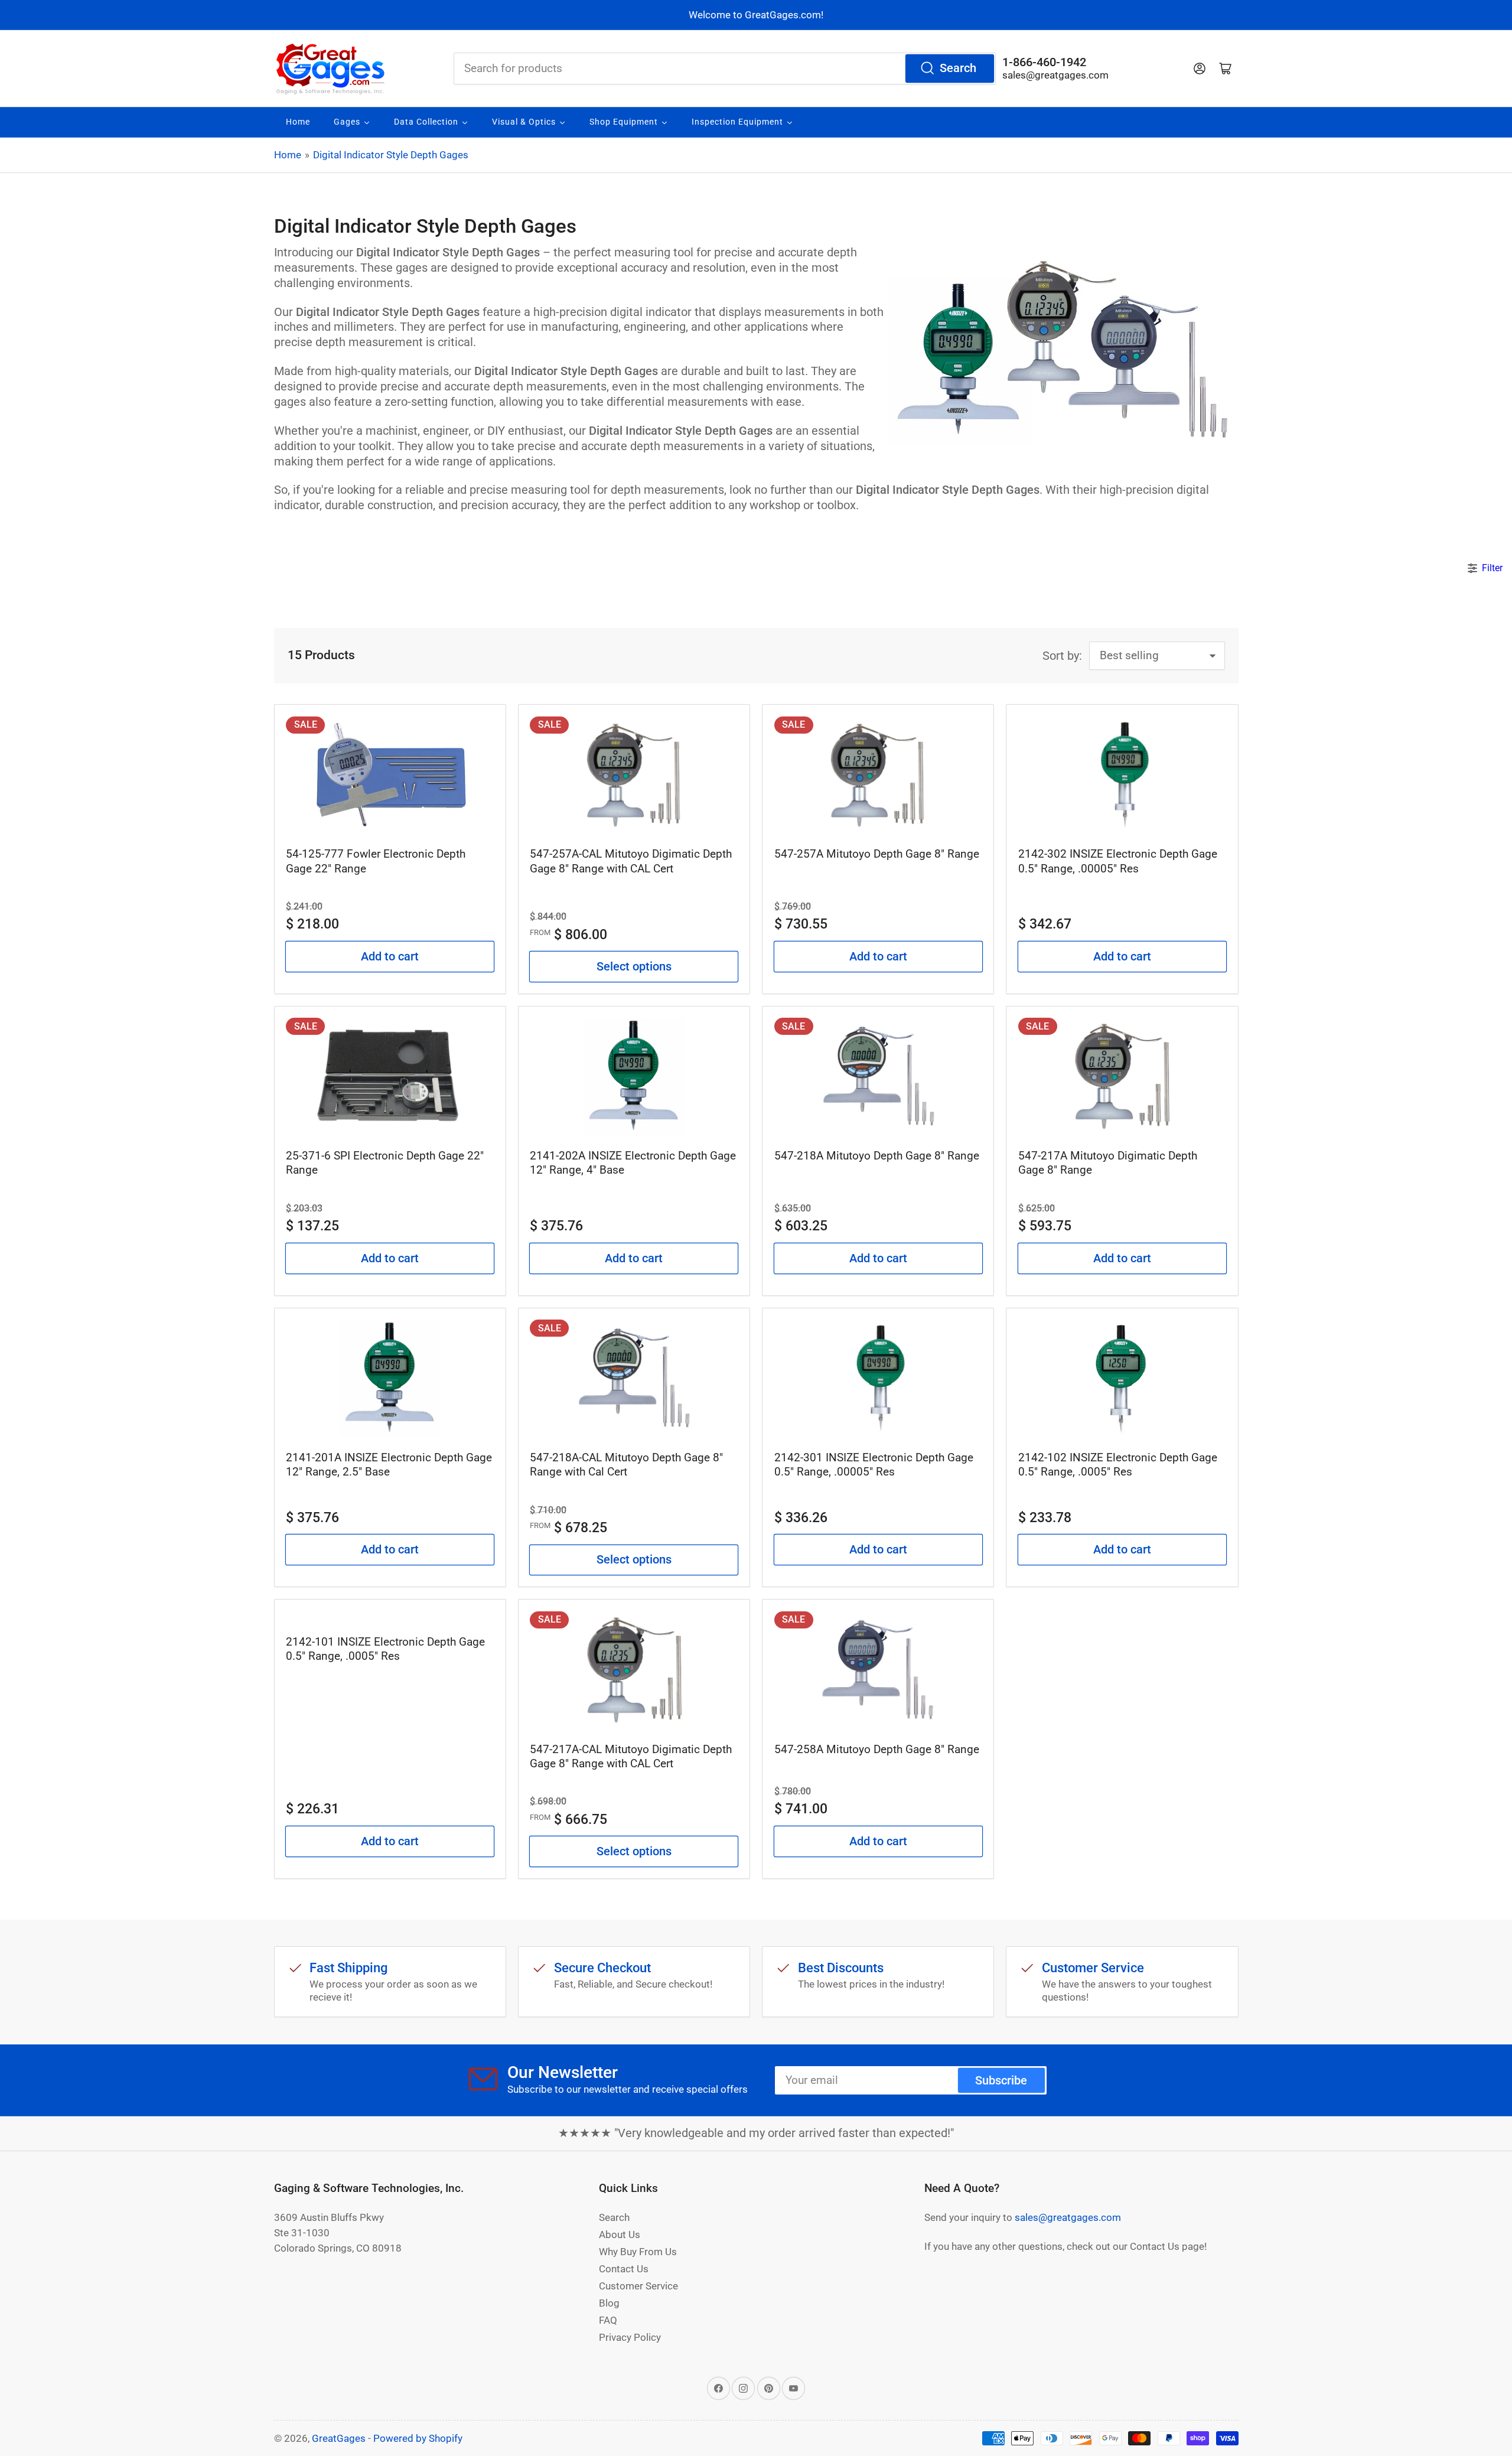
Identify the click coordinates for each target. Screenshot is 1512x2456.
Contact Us (624, 2269)
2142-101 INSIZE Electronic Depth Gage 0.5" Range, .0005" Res (385, 1649)
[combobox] (725, 69)
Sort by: (1062, 656)
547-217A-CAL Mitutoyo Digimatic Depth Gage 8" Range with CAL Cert (631, 1756)
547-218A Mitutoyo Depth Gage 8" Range (877, 1156)
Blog (609, 2303)
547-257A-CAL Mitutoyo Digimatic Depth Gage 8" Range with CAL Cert (631, 861)
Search (958, 68)
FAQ (608, 2320)
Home (288, 155)
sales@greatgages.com (1055, 75)
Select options (634, 967)
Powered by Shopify (418, 2438)
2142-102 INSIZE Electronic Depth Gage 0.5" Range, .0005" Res (1118, 1465)
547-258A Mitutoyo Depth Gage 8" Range (877, 1749)
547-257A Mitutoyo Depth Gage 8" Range (877, 854)
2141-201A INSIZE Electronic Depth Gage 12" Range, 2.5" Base (389, 1465)
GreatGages (339, 2438)
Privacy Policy (630, 2337)
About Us (620, 2234)
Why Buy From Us (638, 2252)
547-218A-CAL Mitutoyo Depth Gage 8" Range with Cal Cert (626, 1465)
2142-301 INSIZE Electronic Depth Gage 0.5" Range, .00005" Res (874, 1465)
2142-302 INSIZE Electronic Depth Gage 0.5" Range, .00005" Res (1118, 861)
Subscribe (1001, 2081)
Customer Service (638, 2286)
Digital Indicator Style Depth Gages (391, 155)
